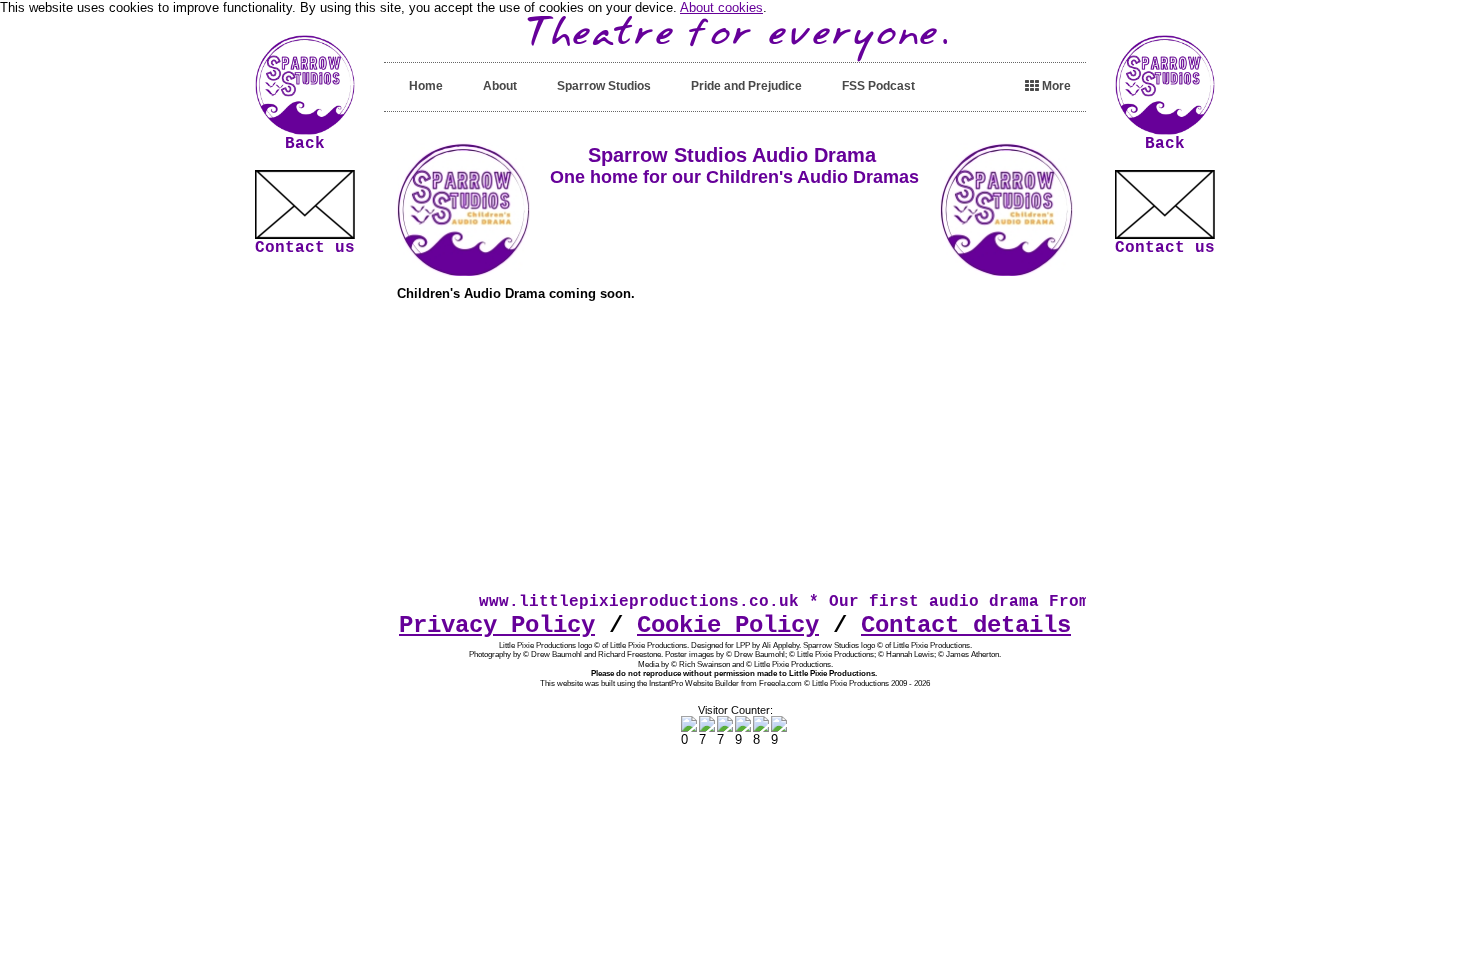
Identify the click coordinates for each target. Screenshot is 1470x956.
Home (426, 86)
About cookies (721, 7)
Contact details (966, 625)
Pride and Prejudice (746, 86)
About (500, 86)
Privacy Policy (497, 625)
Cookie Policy (728, 625)
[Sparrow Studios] (305, 130)
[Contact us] (305, 204)
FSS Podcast (878, 86)
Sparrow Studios (604, 86)
